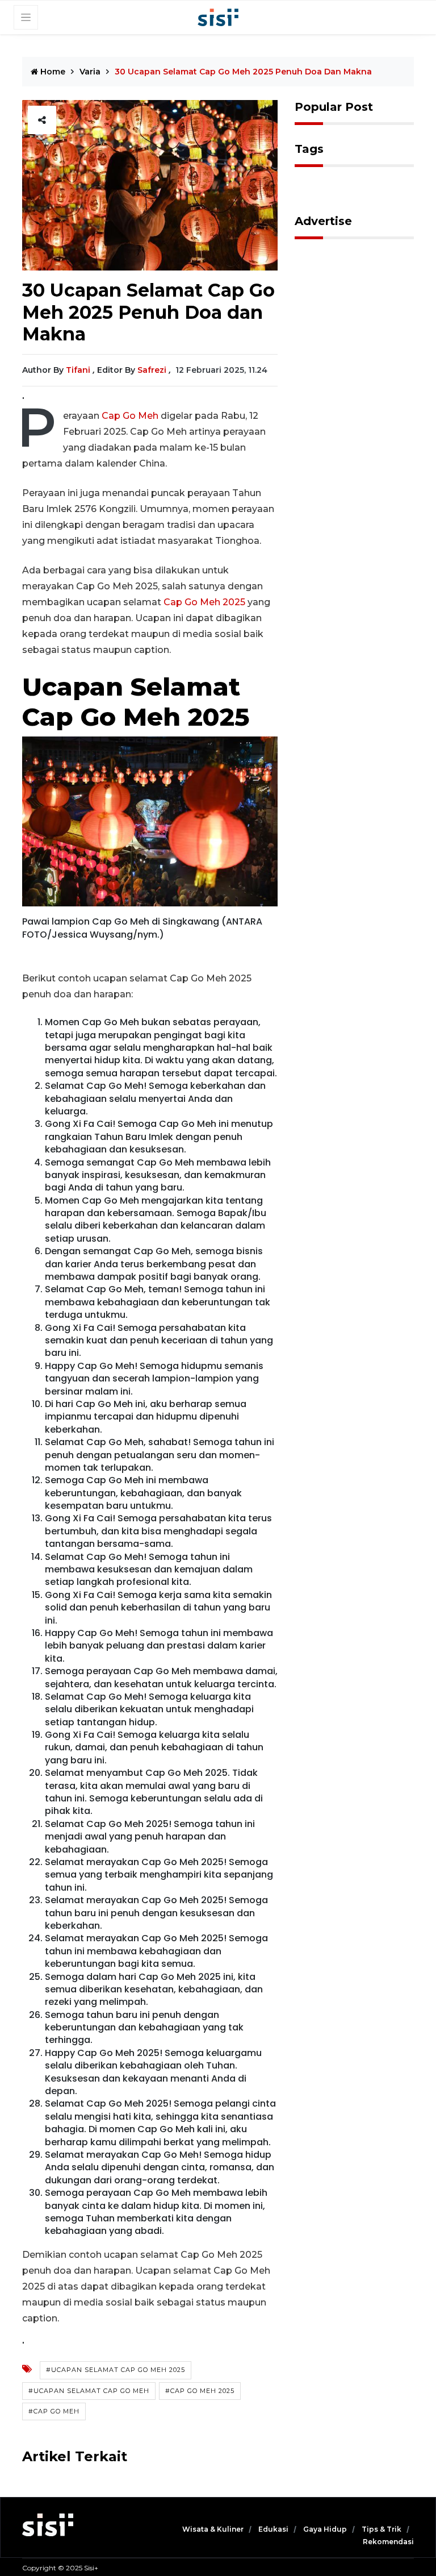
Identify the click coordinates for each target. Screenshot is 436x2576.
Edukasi (274, 2529)
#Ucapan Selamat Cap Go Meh (89, 2391)
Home (52, 72)
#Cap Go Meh (54, 2411)
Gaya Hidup (326, 2529)
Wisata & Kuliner (214, 2529)
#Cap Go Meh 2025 (200, 2391)
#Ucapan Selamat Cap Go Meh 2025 (116, 2370)
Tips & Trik (382, 2529)
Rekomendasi (388, 2542)
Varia (90, 72)
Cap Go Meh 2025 (204, 602)
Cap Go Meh (131, 416)
